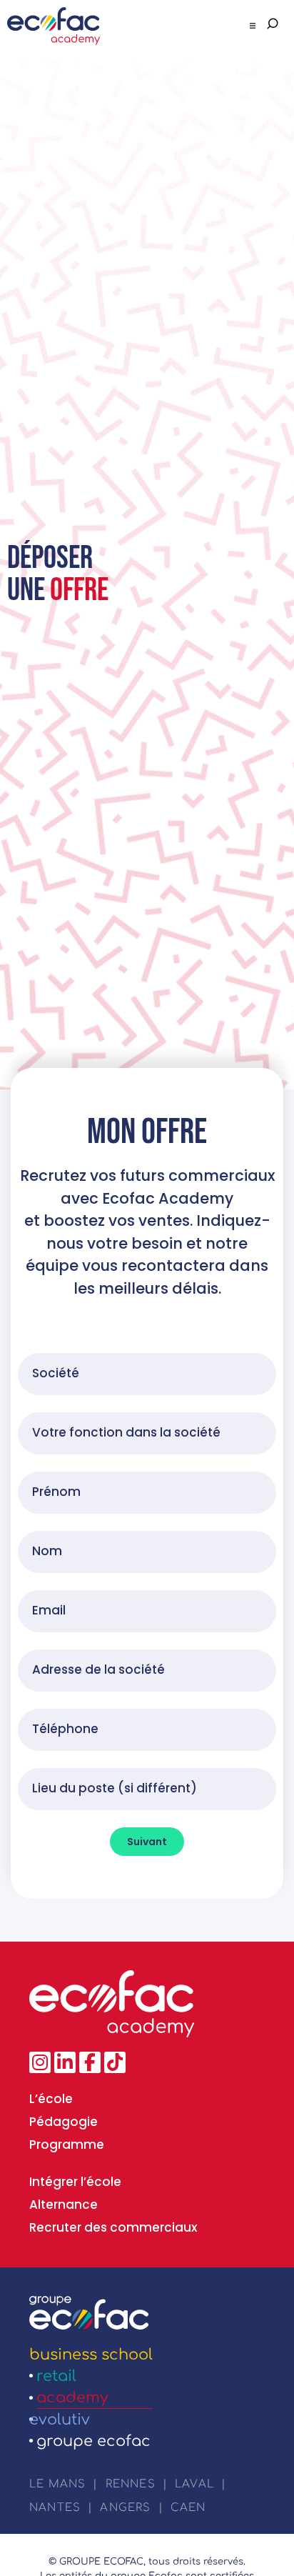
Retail (56, 2376)
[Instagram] (40, 2062)
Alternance (64, 2205)
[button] (253, 26)
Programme (67, 2145)
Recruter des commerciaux (113, 2227)
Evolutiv (60, 2420)
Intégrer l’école (75, 2182)
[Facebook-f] (90, 2062)
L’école (51, 2099)
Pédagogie (64, 2122)
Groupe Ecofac (93, 2441)
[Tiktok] (115, 2062)
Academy (72, 2397)
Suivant (147, 1842)
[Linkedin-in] (65, 2062)
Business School (91, 2355)
